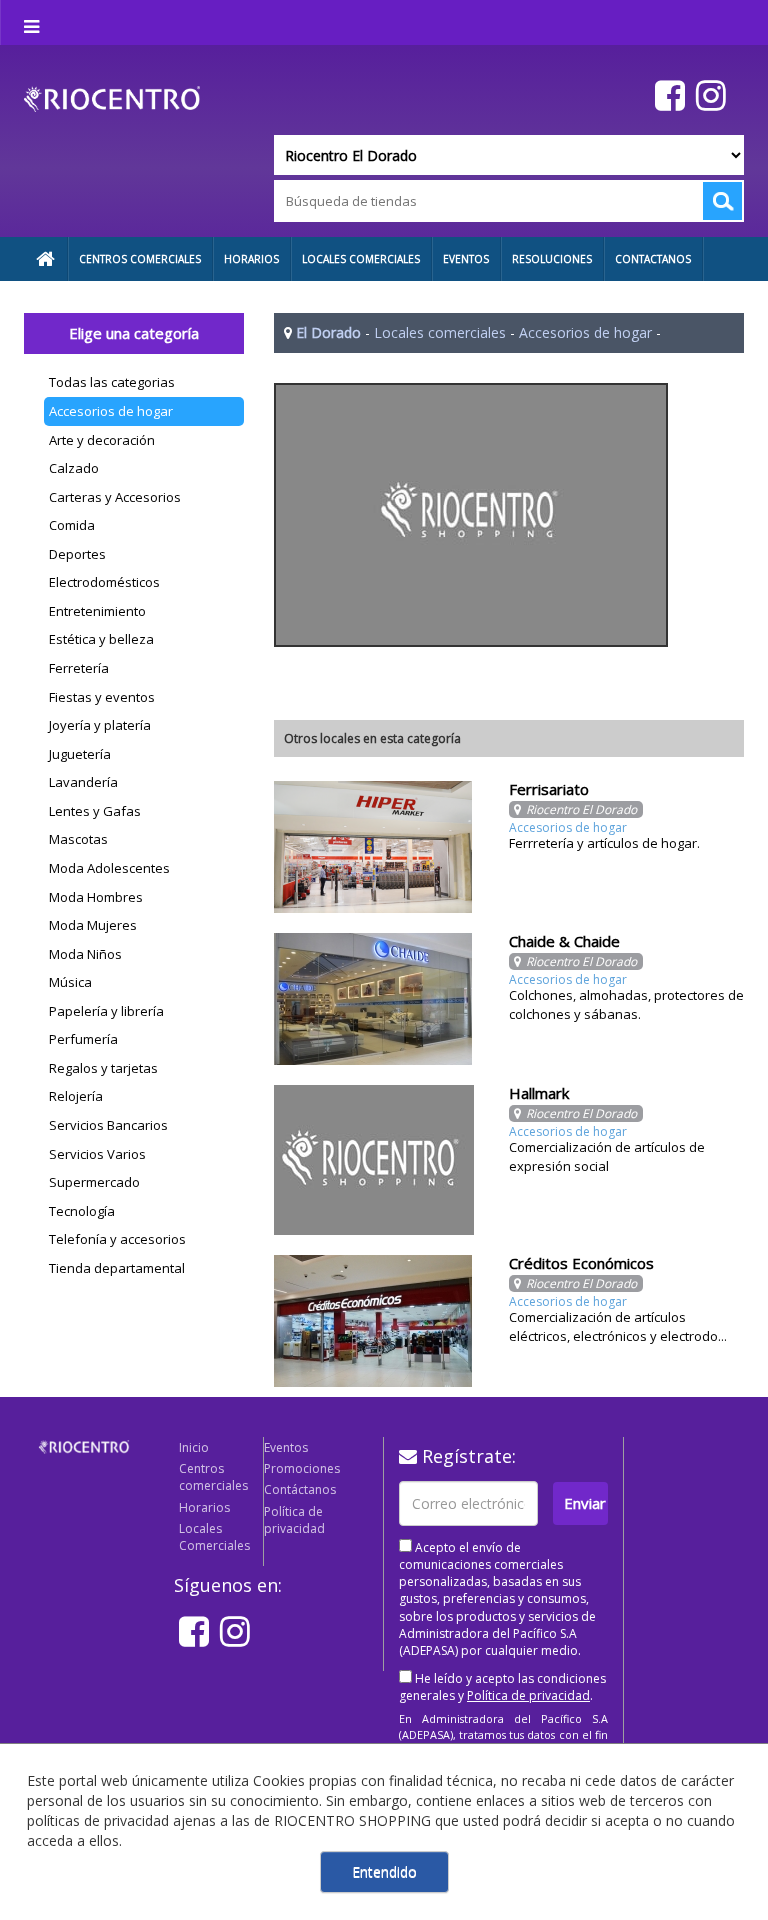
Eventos (286, 1447)
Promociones (302, 1468)
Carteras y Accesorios (115, 497)
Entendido (384, 1871)
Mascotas (78, 839)
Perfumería (83, 1039)
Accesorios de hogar (111, 411)
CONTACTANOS (653, 259)
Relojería (76, 1096)
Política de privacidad (294, 1520)
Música (70, 982)
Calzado (74, 468)
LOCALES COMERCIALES (361, 259)
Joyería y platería (100, 725)
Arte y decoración (102, 440)
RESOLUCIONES (552, 259)
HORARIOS (251, 259)
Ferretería (79, 668)
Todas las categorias (112, 382)
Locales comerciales (440, 332)
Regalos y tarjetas (103, 1068)
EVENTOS (466, 259)
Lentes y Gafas (95, 811)
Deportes (77, 554)
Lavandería (83, 782)
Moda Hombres (96, 897)
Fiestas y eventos (102, 697)
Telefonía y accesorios (117, 1239)
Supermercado (94, 1182)
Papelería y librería (106, 1011)
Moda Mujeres (93, 925)
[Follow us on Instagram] (708, 94)
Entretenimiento (97, 611)
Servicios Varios (97, 1154)
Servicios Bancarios (108, 1125)
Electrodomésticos (104, 582)
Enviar (585, 1503)
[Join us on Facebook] (667, 94)
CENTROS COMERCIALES (140, 259)
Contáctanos (300, 1489)
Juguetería (80, 754)
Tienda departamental (117, 1268)
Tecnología (82, 1211)
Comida (72, 525)
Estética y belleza (101, 639)
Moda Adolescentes (109, 868)
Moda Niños (85, 954)
